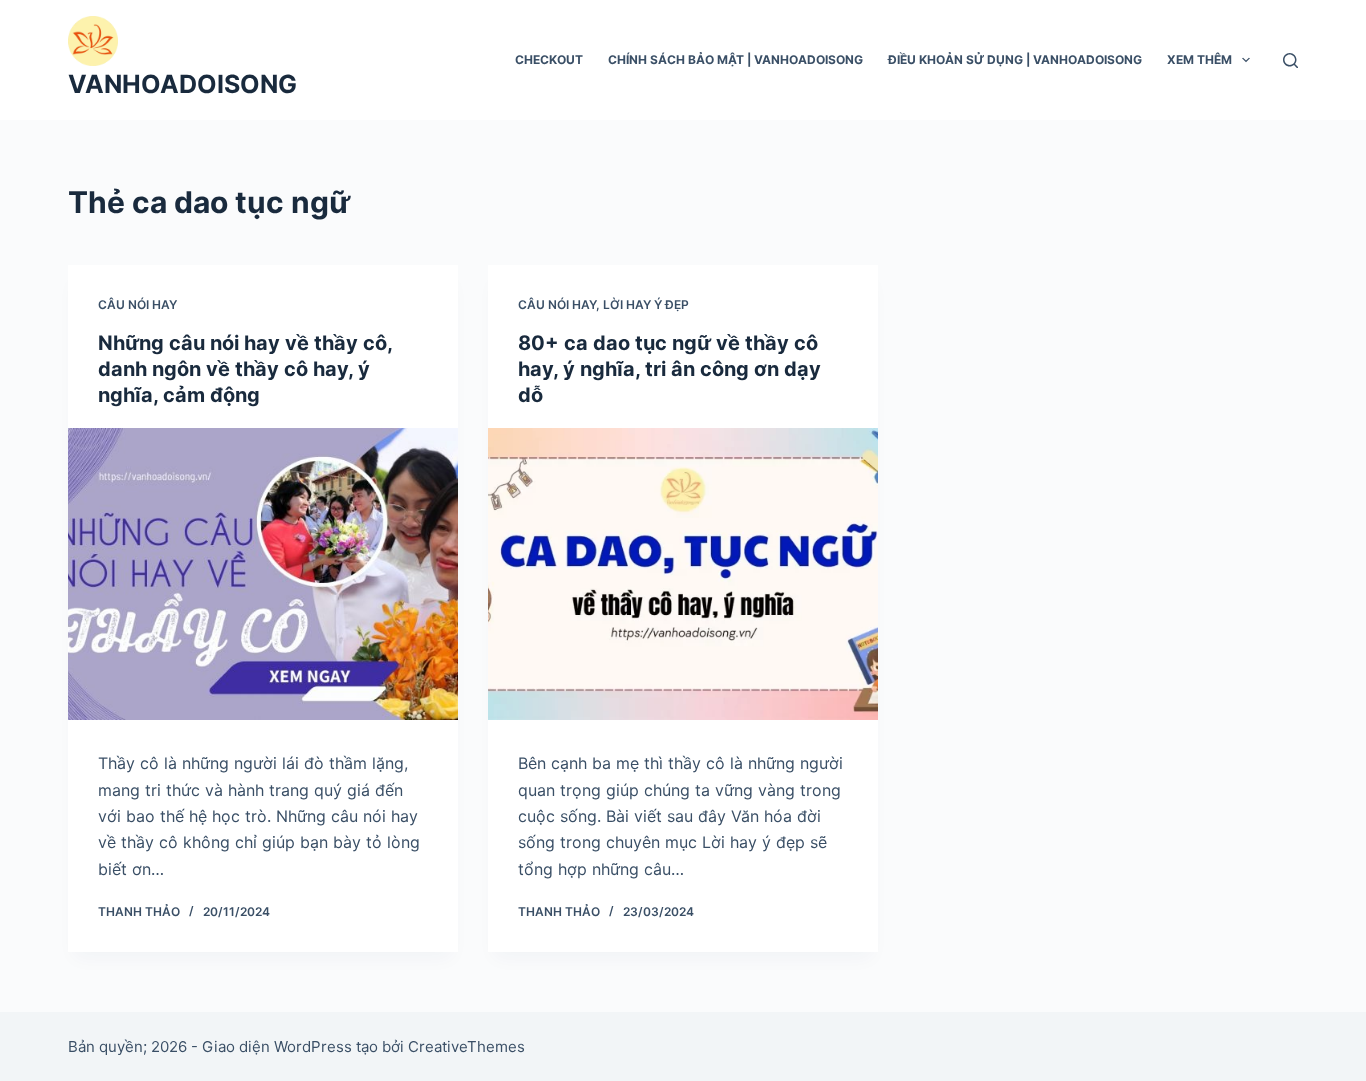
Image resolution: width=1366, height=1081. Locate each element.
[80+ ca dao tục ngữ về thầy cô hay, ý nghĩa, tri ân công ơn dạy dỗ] (683, 574)
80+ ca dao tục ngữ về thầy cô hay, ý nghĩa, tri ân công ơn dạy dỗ (669, 369)
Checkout (549, 59)
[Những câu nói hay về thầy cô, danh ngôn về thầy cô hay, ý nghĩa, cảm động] (263, 574)
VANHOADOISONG (182, 84)
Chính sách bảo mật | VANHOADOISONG (735, 59)
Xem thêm (1199, 59)
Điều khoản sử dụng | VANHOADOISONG (1015, 59)
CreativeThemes (466, 1046)
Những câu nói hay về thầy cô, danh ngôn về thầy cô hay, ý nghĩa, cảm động (245, 369)
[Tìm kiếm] (1290, 60)
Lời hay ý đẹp (646, 304)
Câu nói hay (137, 304)
